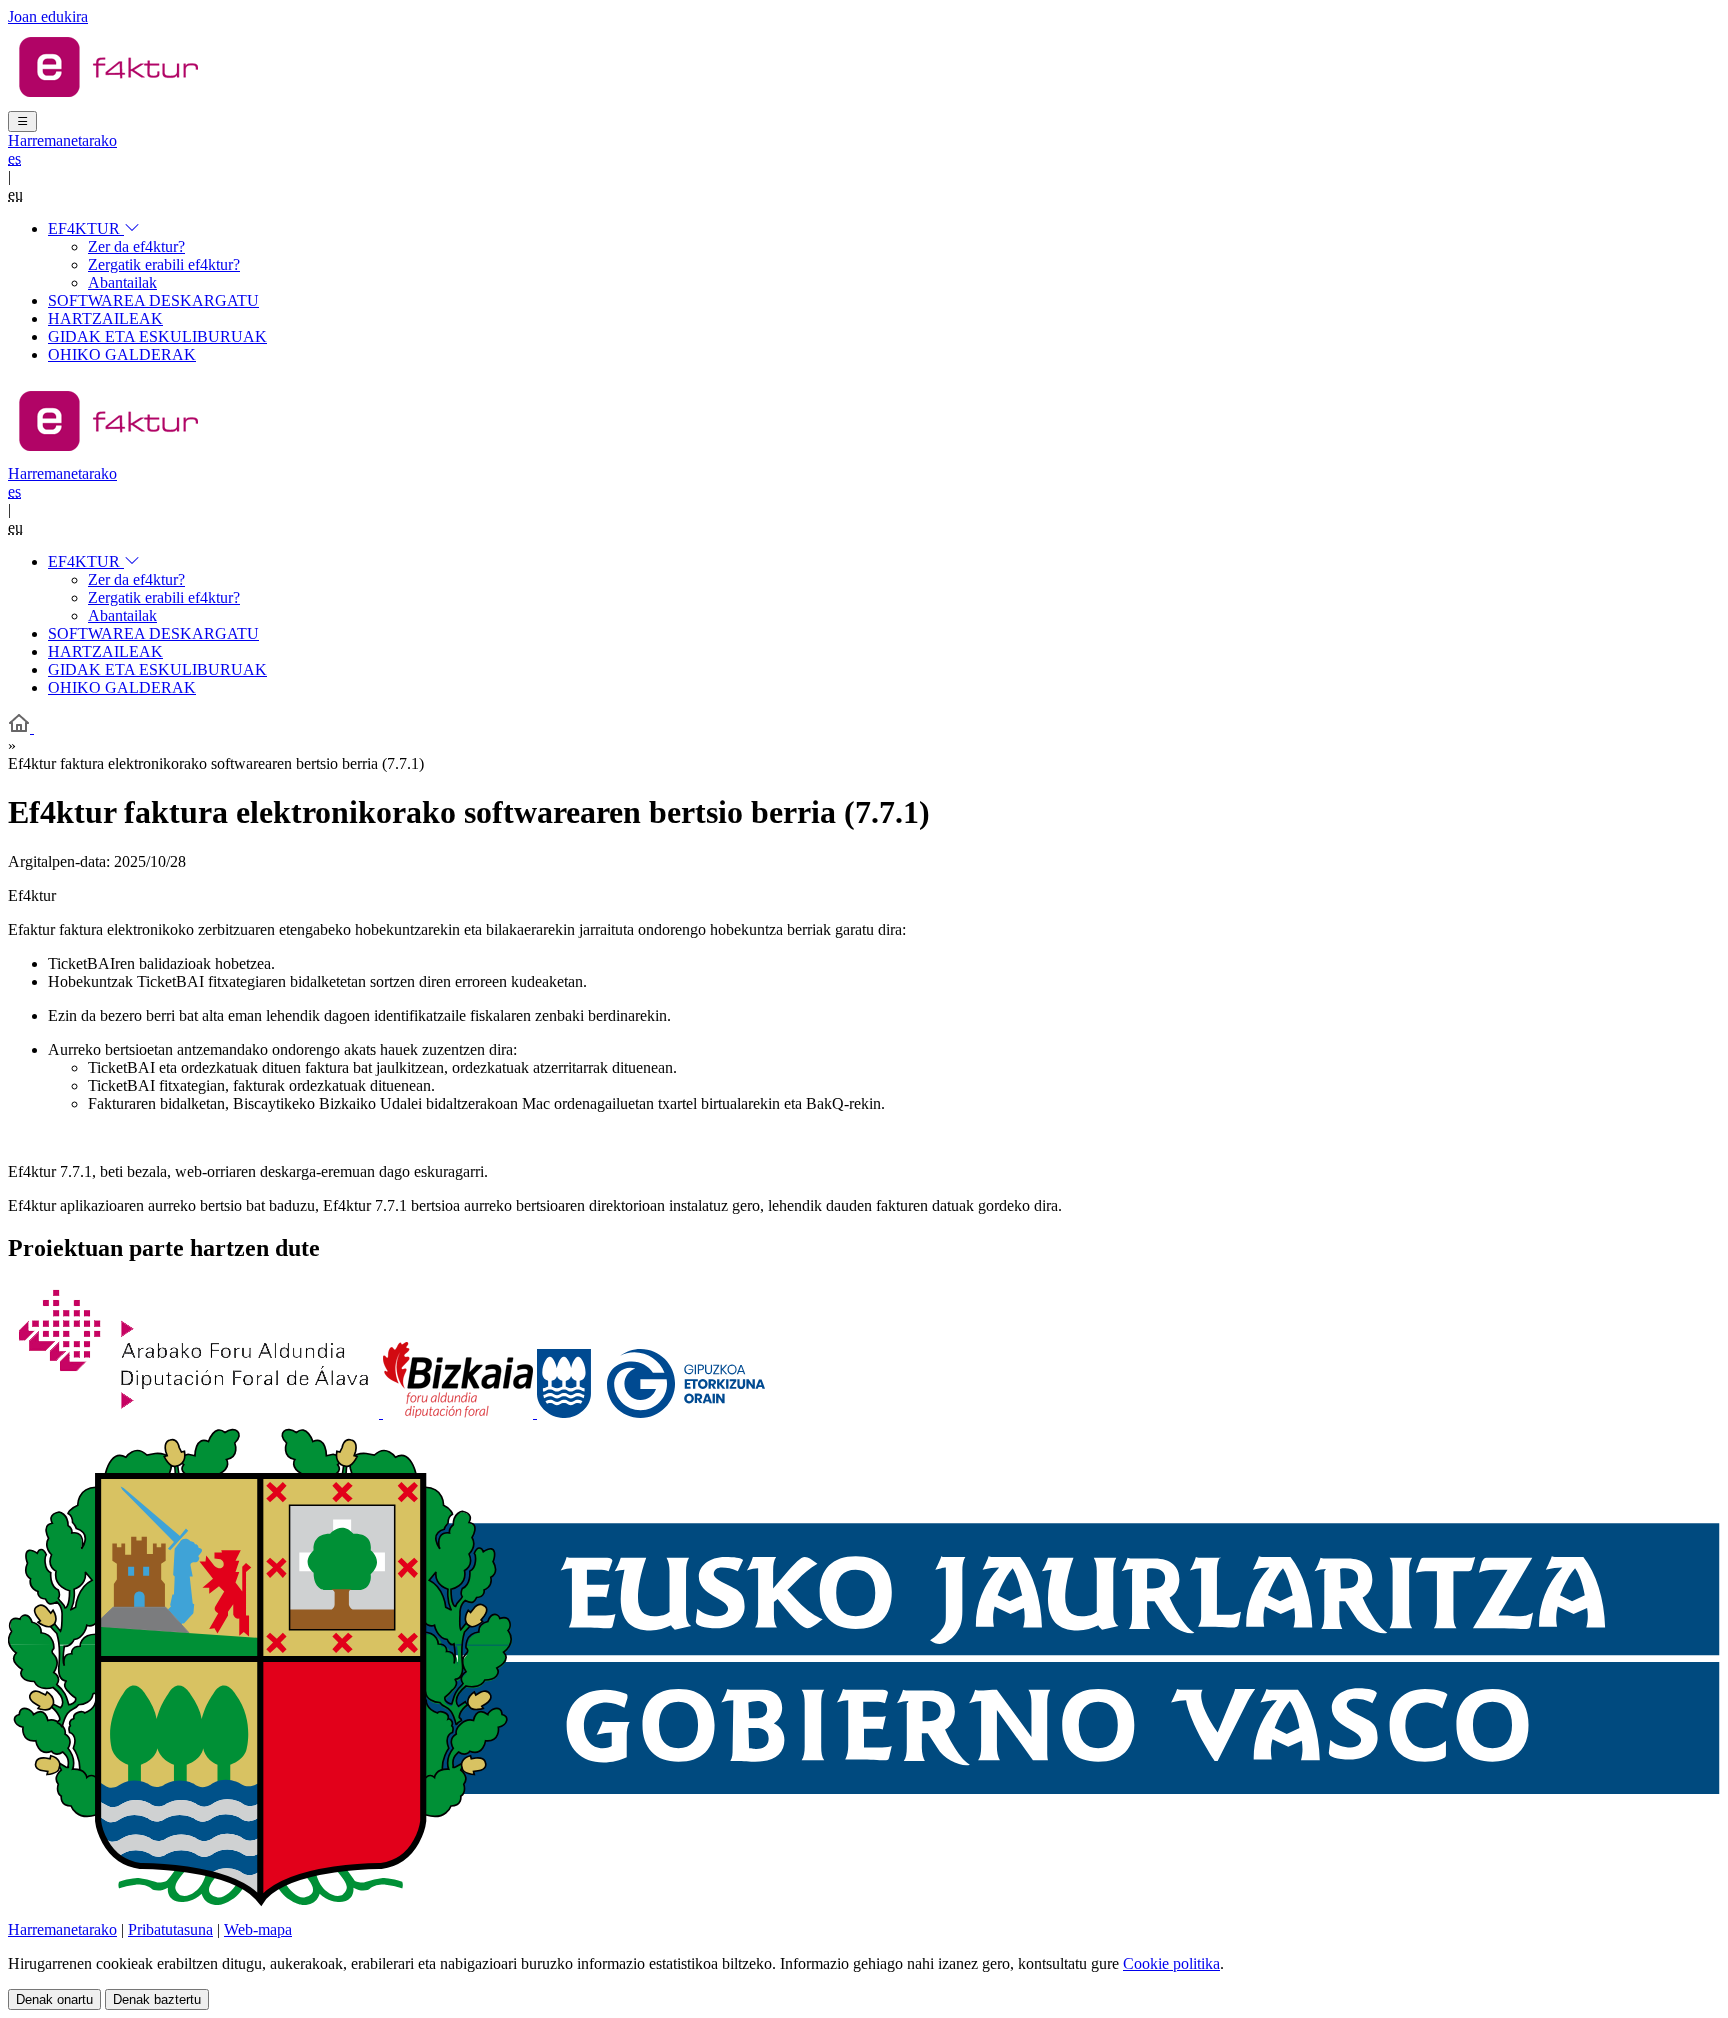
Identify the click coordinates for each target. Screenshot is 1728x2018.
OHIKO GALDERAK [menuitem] (122, 354)
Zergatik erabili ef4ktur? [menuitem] (164, 264)
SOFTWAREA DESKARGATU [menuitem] (153, 300)
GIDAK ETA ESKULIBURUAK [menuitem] (157, 336)
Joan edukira (48, 16)
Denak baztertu (157, 1999)
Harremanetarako (62, 140)
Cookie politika (1171, 1963)
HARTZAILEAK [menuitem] (105, 318)
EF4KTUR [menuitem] (86, 228)
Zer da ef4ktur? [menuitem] (136, 246)
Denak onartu (54, 1999)
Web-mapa (258, 1929)
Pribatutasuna (170, 1929)
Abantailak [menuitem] (122, 282)
